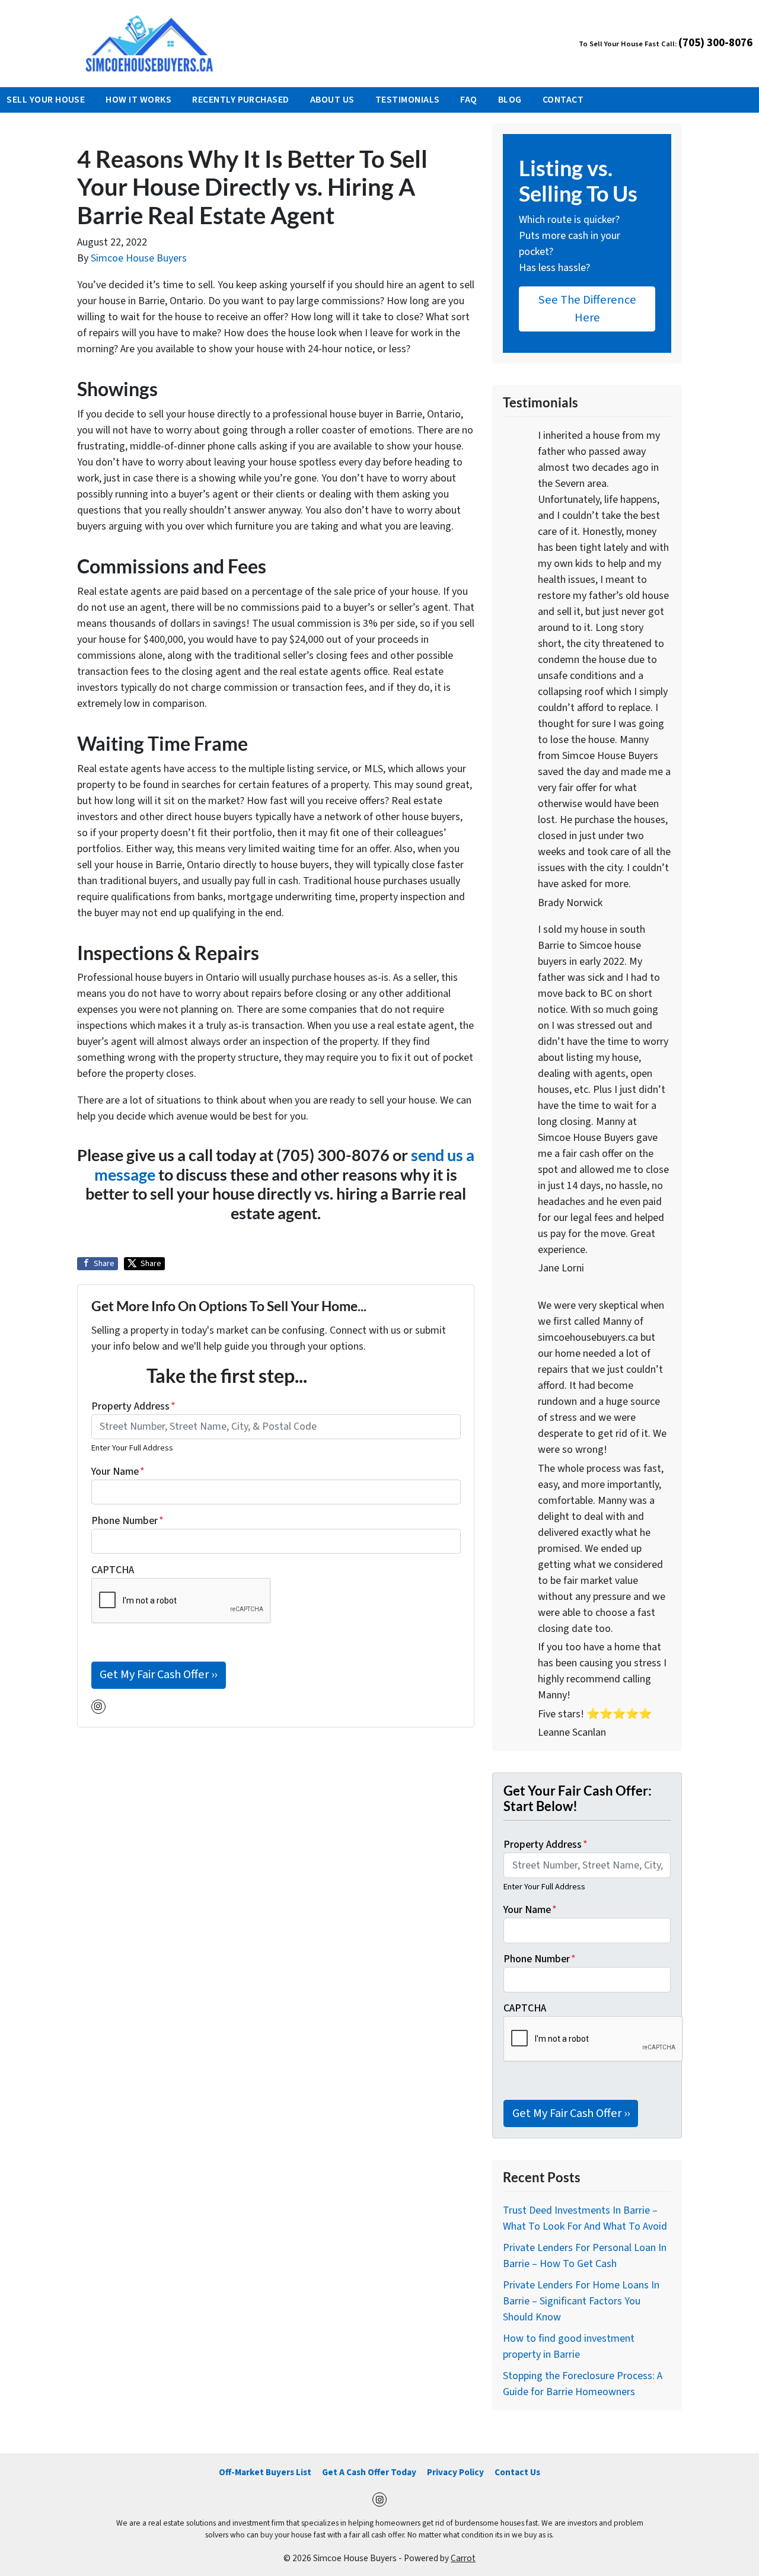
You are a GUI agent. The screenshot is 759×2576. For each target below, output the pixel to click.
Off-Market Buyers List (265, 2472)
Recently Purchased (241, 100)
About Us (332, 100)
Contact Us (517, 2472)
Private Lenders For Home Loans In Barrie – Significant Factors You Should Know (581, 2301)
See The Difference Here (587, 309)
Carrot (463, 2558)
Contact (563, 100)
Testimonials (408, 100)
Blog (510, 100)
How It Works (138, 100)
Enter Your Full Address (132, 1448)
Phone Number (127, 1521)
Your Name (118, 1472)
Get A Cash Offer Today (369, 2472)
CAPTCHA (113, 1570)
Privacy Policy (455, 2472)
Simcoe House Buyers (139, 258)
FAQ (468, 100)
